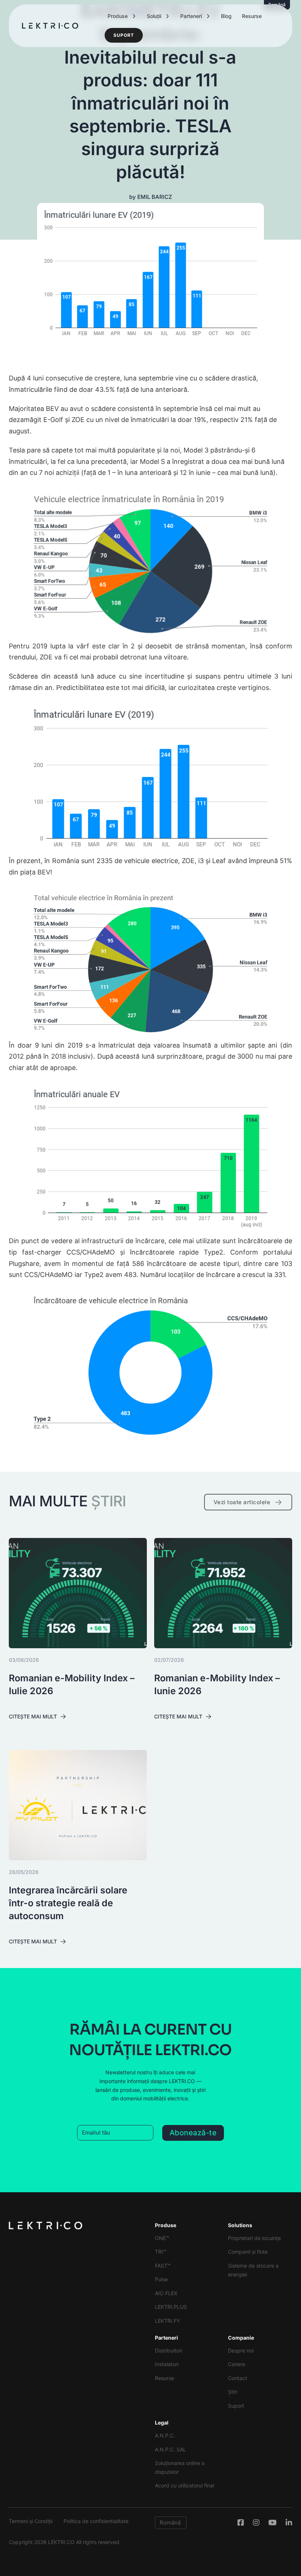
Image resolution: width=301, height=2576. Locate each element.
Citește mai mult (33, 1716)
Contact (237, 2378)
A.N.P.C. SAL (171, 2449)
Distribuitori (168, 2350)
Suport (124, 35)
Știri (233, 2392)
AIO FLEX (166, 2293)
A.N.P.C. (165, 2435)
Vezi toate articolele (242, 1502)
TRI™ (161, 2252)
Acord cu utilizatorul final (184, 2485)
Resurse (252, 16)
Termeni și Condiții (31, 2521)
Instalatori (167, 2364)
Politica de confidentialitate (96, 2521)
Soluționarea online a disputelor (180, 2467)
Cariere (237, 2364)
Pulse (161, 2279)
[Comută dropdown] (134, 16)
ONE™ (162, 2238)
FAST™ (163, 2266)
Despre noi (241, 2350)
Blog (226, 16)
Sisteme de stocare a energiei (253, 2270)
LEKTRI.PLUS (171, 2307)
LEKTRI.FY (167, 2321)
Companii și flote (248, 2252)
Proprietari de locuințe (254, 2238)
